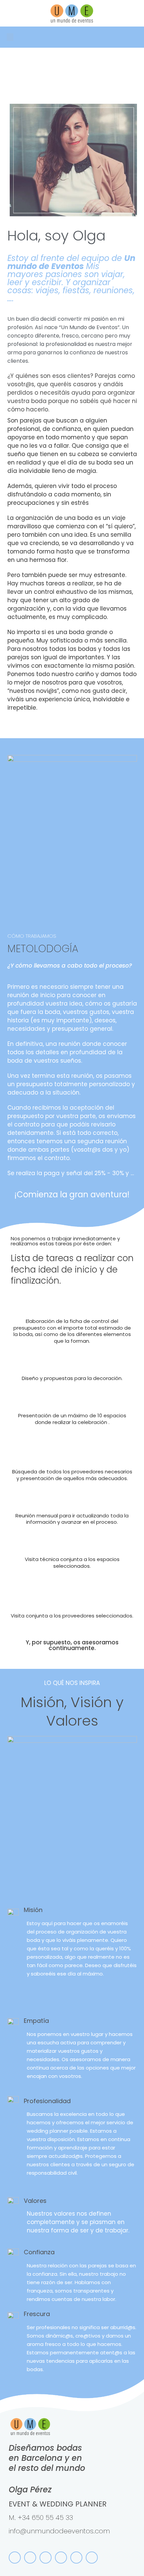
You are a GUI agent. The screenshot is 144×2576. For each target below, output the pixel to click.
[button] (10, 37)
